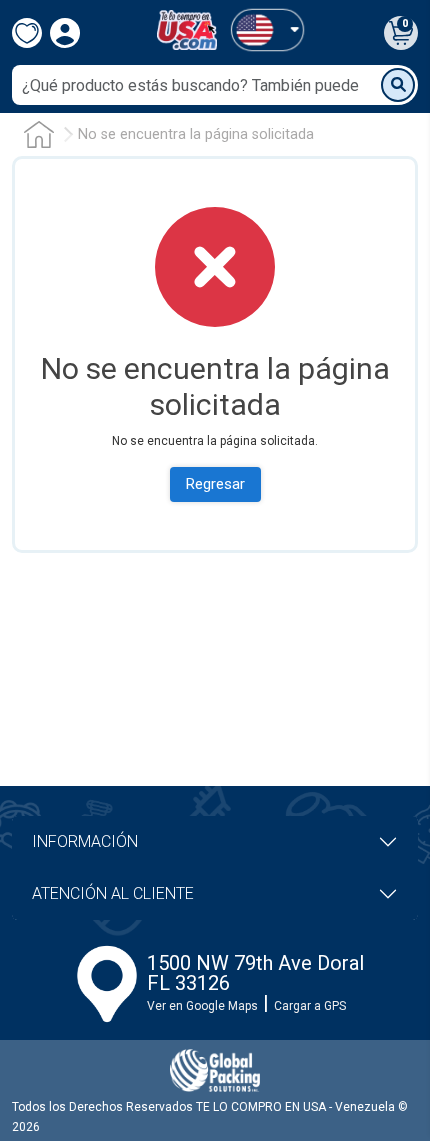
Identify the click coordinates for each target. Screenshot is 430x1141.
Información (85, 841)
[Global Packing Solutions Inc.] (215, 1070)
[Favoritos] (27, 33)
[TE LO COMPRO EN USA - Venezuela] (187, 30)
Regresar (215, 484)
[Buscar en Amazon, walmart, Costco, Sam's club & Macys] (398, 85)
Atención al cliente (113, 893)
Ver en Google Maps (202, 1006)
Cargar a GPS (310, 1006)
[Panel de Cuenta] (267, 29)
